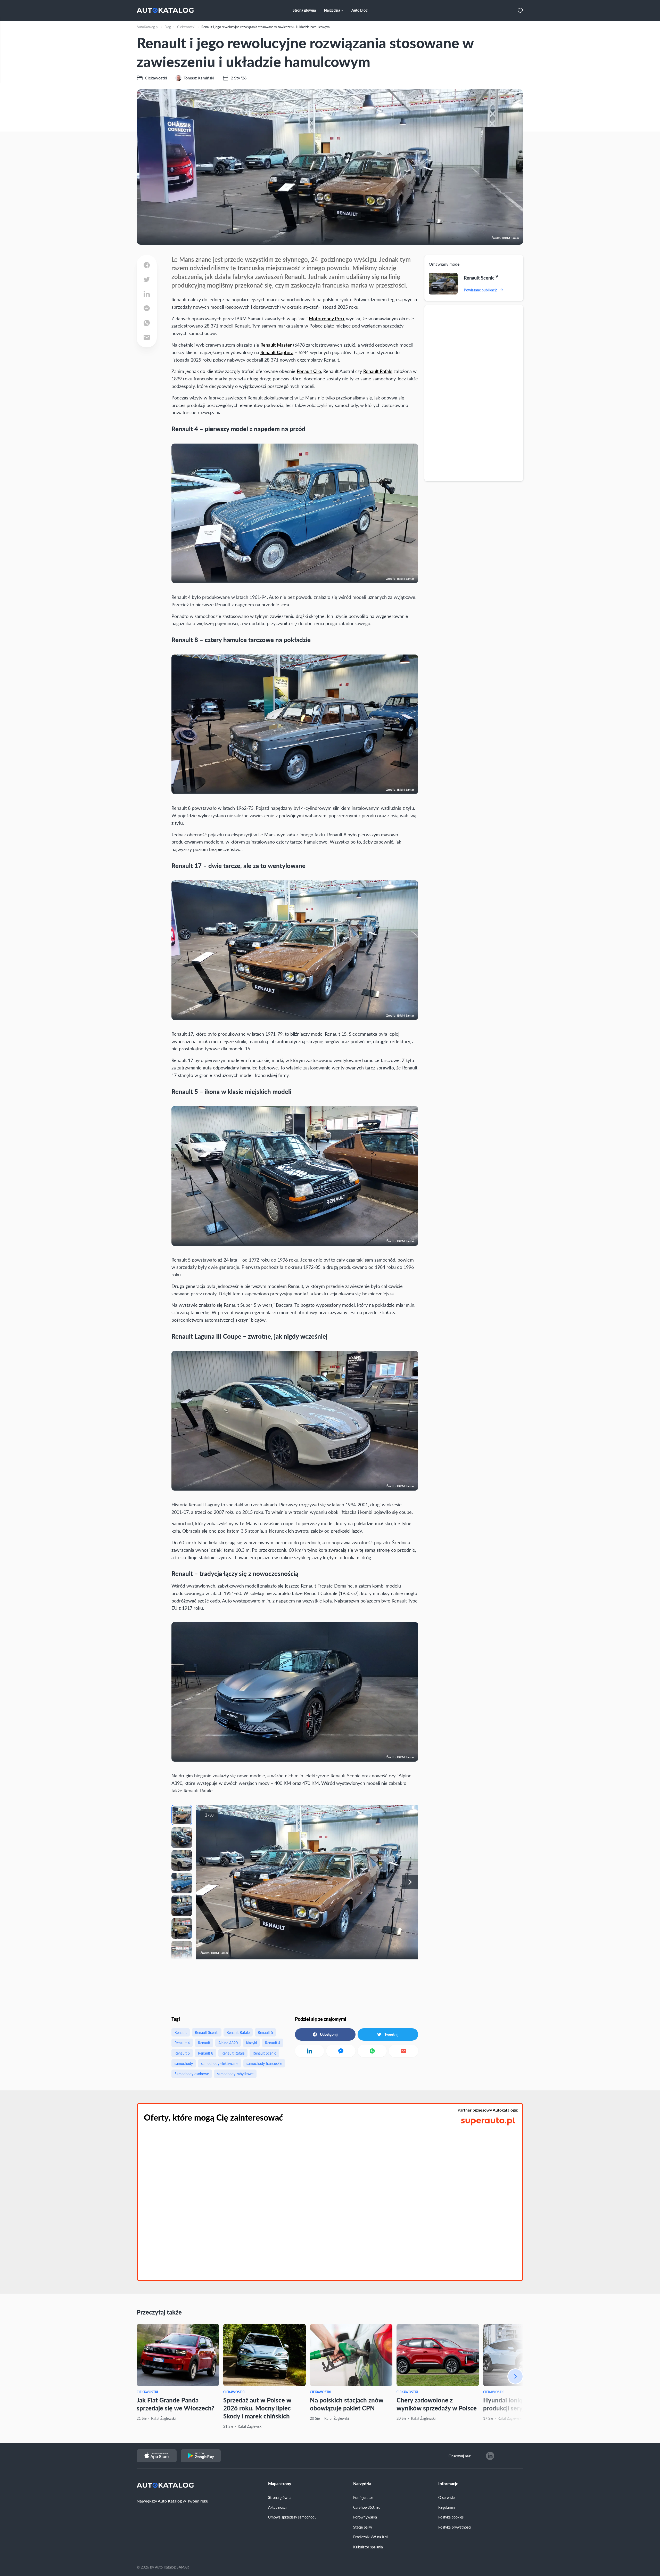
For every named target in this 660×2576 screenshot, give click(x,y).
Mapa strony (280, 2484)
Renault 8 (206, 2053)
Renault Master (276, 345)
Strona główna (280, 2497)
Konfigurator (363, 2497)
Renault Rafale (378, 371)
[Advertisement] (474, 393)
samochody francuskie (264, 2063)
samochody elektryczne (220, 2063)
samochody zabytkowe (235, 2074)
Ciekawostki (147, 2392)
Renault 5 (265, 2032)
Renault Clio (309, 371)
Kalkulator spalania (368, 2547)
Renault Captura (277, 352)
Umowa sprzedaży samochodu (292, 2517)
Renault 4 (182, 2043)
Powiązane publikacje (481, 290)
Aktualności (277, 2507)
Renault (181, 2032)
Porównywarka (365, 2517)
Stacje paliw (363, 2527)
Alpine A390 (228, 2043)
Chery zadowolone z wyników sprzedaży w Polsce (437, 2404)
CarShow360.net (366, 2507)
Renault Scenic (207, 2032)
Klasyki (251, 2043)
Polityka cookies (451, 2517)
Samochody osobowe (192, 2074)
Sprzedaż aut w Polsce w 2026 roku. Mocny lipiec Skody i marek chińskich (257, 2408)
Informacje (448, 2484)
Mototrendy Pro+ (327, 318)
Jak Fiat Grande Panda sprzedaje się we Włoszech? (175, 2404)
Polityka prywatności (455, 2527)
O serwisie (446, 2497)
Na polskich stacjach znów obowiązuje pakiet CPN (347, 2404)
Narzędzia (362, 2484)
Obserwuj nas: (460, 2456)
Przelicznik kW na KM (370, 2537)
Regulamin (447, 2507)
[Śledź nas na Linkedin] (490, 2456)
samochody (184, 2063)
